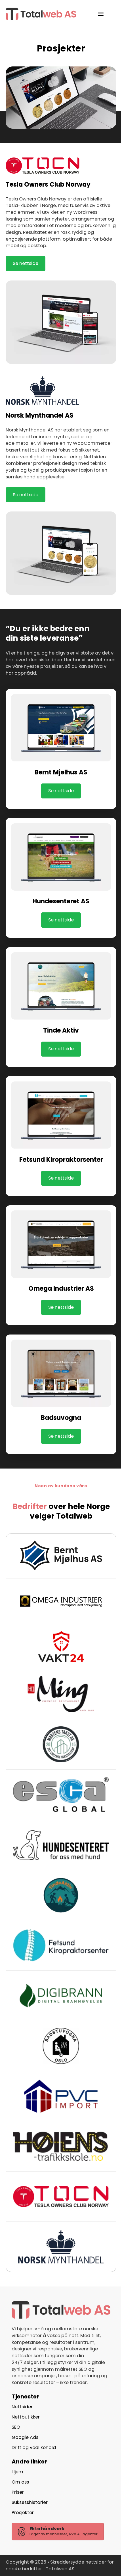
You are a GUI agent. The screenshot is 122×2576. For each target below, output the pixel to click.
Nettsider (22, 2407)
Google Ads (25, 2437)
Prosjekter (23, 2513)
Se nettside (26, 263)
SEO (16, 2427)
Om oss (20, 2482)
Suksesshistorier (30, 2502)
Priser (18, 2492)
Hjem (17, 2472)
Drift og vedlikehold (34, 2447)
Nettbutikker (26, 2417)
